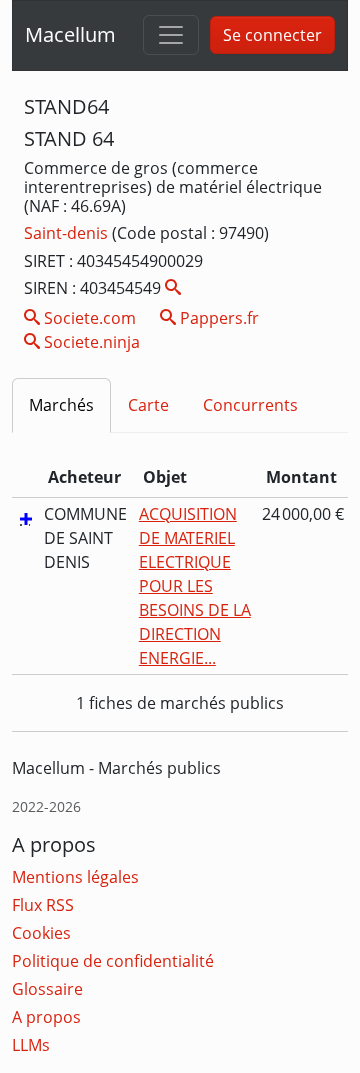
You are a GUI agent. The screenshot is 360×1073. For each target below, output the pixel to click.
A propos (46, 1017)
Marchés (61, 405)
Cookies (41, 933)
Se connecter (272, 35)
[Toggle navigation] (171, 35)
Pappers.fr (217, 318)
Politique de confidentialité (113, 961)
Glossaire (47, 989)
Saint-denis (68, 233)
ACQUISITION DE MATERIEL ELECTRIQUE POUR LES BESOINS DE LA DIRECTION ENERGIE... (195, 586)
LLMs (31, 1045)
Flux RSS (43, 905)
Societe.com (88, 318)
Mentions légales (75, 877)
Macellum (70, 34)
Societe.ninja (90, 342)
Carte (148, 405)
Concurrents (250, 405)
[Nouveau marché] (26, 518)
